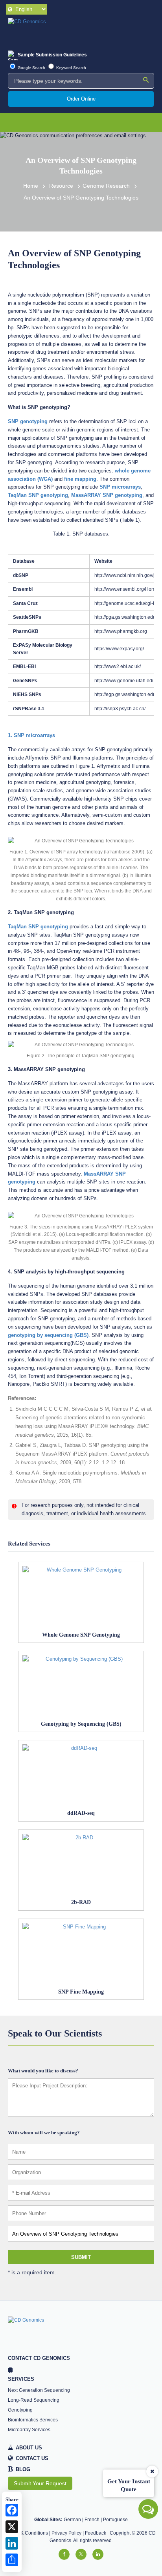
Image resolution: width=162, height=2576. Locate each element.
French (92, 2520)
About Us (29, 2448)
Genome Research (106, 186)
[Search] (146, 80)
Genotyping (20, 2410)
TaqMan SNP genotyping (38, 495)
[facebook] (64, 2554)
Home (31, 186)
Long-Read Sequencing (34, 2400)
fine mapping (80, 479)
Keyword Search (71, 68)
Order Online (81, 99)
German (72, 2520)
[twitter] (81, 2554)
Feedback (96, 2533)
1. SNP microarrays (31, 735)
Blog (19, 2470)
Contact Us (32, 2458)
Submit (81, 2257)
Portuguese (115, 2520)
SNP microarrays (120, 487)
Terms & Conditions (27, 2533)
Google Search (31, 68)
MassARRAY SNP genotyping (107, 495)
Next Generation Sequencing (39, 2390)
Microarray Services (29, 2430)
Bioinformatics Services (33, 2420)
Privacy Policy (66, 2533)
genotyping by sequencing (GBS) (48, 1335)
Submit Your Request (40, 2483)
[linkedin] (98, 2554)
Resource (61, 186)
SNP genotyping (28, 421)
